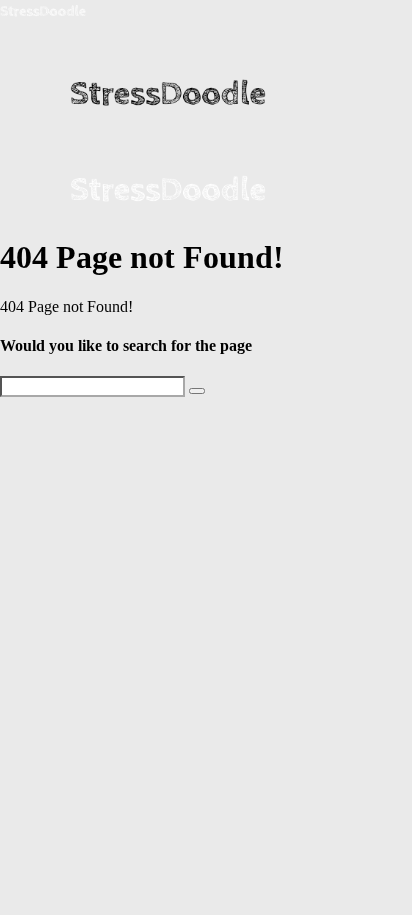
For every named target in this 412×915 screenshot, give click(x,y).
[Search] (197, 391)
